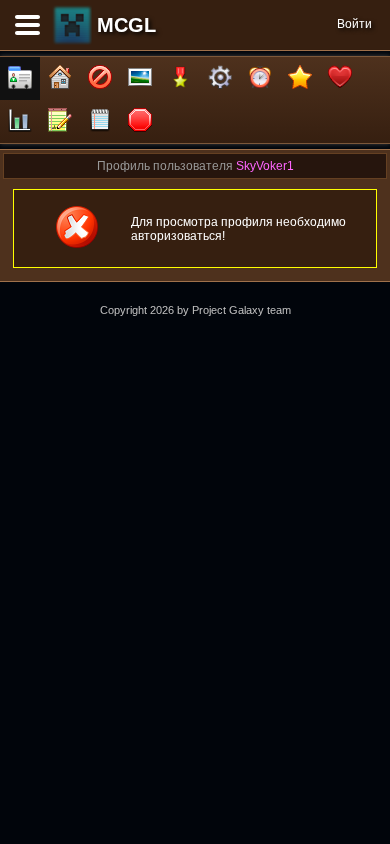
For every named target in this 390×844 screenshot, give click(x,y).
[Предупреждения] (140, 121)
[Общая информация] (20, 78)
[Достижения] (180, 78)
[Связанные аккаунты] (340, 78)
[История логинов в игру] (60, 121)
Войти (354, 24)
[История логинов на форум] (100, 121)
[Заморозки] (260, 78)
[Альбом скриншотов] (140, 78)
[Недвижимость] (60, 78)
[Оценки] (300, 78)
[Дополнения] (220, 78)
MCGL (126, 25)
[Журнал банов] (100, 78)
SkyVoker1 (265, 166)
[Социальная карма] (20, 121)
